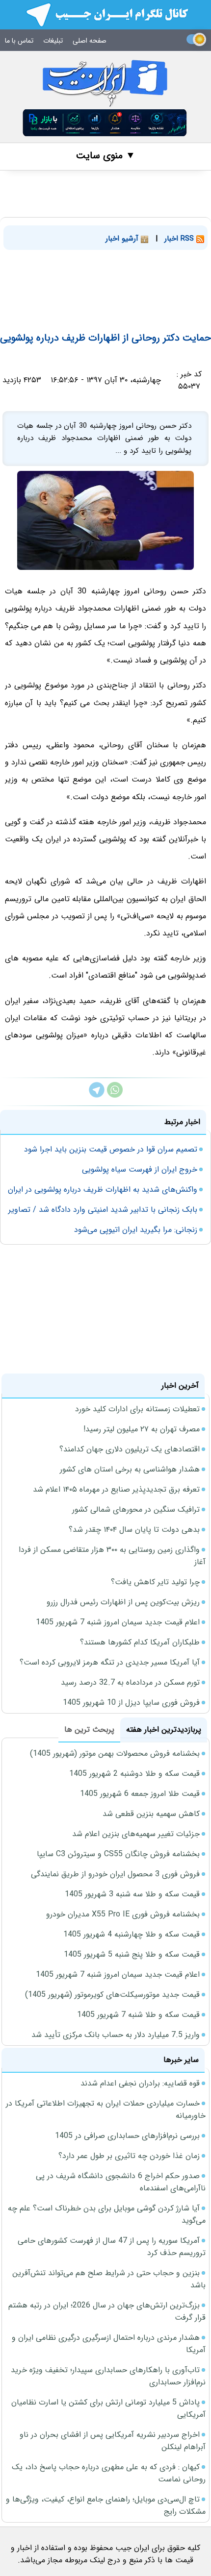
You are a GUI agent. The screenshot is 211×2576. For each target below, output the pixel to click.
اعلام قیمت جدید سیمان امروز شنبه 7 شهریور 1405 (118, 1622)
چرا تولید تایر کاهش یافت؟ (155, 1582)
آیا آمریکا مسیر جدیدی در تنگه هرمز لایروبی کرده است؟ (110, 1662)
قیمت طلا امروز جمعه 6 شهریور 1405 (140, 1794)
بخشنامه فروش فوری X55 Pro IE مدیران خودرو (123, 1914)
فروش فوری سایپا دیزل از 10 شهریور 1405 (131, 1703)
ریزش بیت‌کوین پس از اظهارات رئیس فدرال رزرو (123, 1602)
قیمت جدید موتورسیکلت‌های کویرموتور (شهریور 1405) (112, 1995)
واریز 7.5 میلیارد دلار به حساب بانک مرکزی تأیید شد (116, 2035)
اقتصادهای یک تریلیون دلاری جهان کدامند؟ (130, 1449)
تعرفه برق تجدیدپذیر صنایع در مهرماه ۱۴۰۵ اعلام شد (116, 1489)
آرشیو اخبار (123, 239)
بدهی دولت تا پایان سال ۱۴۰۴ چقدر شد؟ (134, 1530)
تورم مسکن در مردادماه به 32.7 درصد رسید (130, 1682)
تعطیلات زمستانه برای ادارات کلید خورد (137, 1409)
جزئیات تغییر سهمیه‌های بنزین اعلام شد (136, 1834)
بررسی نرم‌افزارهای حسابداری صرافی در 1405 (127, 2136)
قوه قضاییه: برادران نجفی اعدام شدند (140, 2083)
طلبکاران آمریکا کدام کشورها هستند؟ (140, 1642)
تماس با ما (19, 41)
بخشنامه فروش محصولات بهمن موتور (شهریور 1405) (115, 1754)
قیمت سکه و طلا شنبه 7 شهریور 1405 (138, 2015)
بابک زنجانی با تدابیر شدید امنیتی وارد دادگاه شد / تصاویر (103, 1210)
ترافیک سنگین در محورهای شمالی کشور (136, 1509)
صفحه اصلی (90, 41)
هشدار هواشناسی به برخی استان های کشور (130, 1469)
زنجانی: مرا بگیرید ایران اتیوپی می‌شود (136, 1230)
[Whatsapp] (115, 1095)
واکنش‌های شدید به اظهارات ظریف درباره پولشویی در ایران (103, 1190)
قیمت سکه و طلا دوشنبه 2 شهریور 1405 (134, 1774)
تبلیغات (53, 41)
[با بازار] (105, 123)
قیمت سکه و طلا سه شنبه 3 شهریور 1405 (132, 1894)
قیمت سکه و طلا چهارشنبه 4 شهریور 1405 (132, 1934)
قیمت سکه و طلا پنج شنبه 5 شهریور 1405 (132, 1954)
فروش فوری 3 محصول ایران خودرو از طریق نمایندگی (115, 1874)
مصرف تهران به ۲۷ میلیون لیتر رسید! (142, 1429)
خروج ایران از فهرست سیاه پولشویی (140, 1169)
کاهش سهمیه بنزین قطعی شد (151, 1814)
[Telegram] (97, 1095)
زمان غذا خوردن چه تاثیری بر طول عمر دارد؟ (129, 2156)
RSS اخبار (180, 239)
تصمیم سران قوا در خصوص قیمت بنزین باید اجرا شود (111, 1149)
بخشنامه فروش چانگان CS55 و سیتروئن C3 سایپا (118, 1854)
